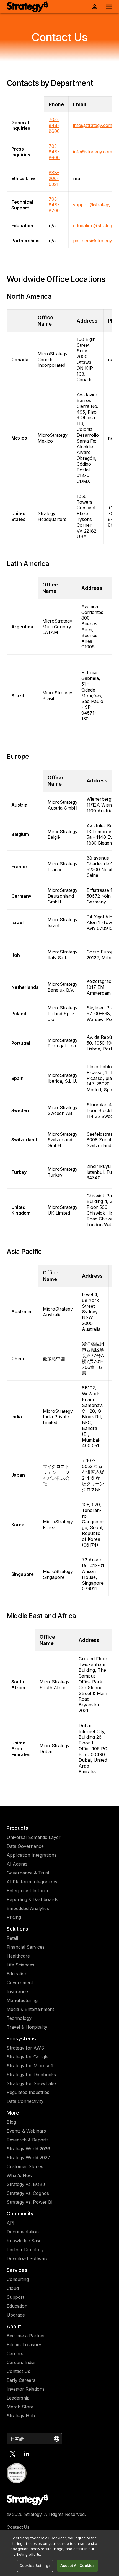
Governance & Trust (28, 1873)
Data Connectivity (25, 2101)
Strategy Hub (21, 2416)
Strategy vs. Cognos (28, 2193)
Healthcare (18, 1956)
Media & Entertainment (30, 2009)
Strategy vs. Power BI (30, 2202)
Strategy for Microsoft (30, 2066)
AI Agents (17, 1864)
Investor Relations (26, 2389)
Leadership (18, 2398)
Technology (19, 2018)
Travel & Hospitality (27, 2027)
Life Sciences (20, 1965)
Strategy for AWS (25, 2048)
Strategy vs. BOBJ (26, 2184)
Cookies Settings (35, 2565)
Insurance (17, 1991)
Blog (11, 2122)
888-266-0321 (54, 178)
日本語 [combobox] (17, 2438)
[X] (13, 2454)
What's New (20, 2175)
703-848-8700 (54, 205)
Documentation (23, 2232)
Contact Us (18, 2371)
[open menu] (109, 7)
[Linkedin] (27, 2454)
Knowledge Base (24, 2241)
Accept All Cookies (77, 2565)
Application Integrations (32, 1855)
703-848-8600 (54, 125)
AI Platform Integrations (32, 1882)
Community (20, 2214)
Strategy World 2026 (28, 2149)
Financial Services (26, 1947)
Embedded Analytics (28, 1908)
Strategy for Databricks (31, 2075)
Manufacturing (22, 2000)
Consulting (18, 2279)
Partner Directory (25, 2250)
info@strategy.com (93, 125)
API (11, 2223)
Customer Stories (25, 2166)
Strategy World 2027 (28, 2158)
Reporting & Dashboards (32, 1899)
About (14, 2326)
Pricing (14, 1917)
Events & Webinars (26, 2131)
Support (15, 2297)
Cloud (13, 2288)
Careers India (21, 2362)
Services (17, 2270)
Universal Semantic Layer (34, 1837)
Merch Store (20, 2407)
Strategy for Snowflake (31, 2083)
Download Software (28, 2258)
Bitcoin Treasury (24, 2345)
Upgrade (16, 2315)
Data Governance (25, 1846)
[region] (59, 2553)
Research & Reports (28, 2140)
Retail (12, 1938)
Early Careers (21, 2380)
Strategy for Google (28, 2057)
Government (20, 1983)
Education (17, 1974)
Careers (15, 2353)
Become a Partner (26, 2336)
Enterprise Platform (27, 1891)
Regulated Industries (28, 2092)
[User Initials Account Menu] (95, 7)
